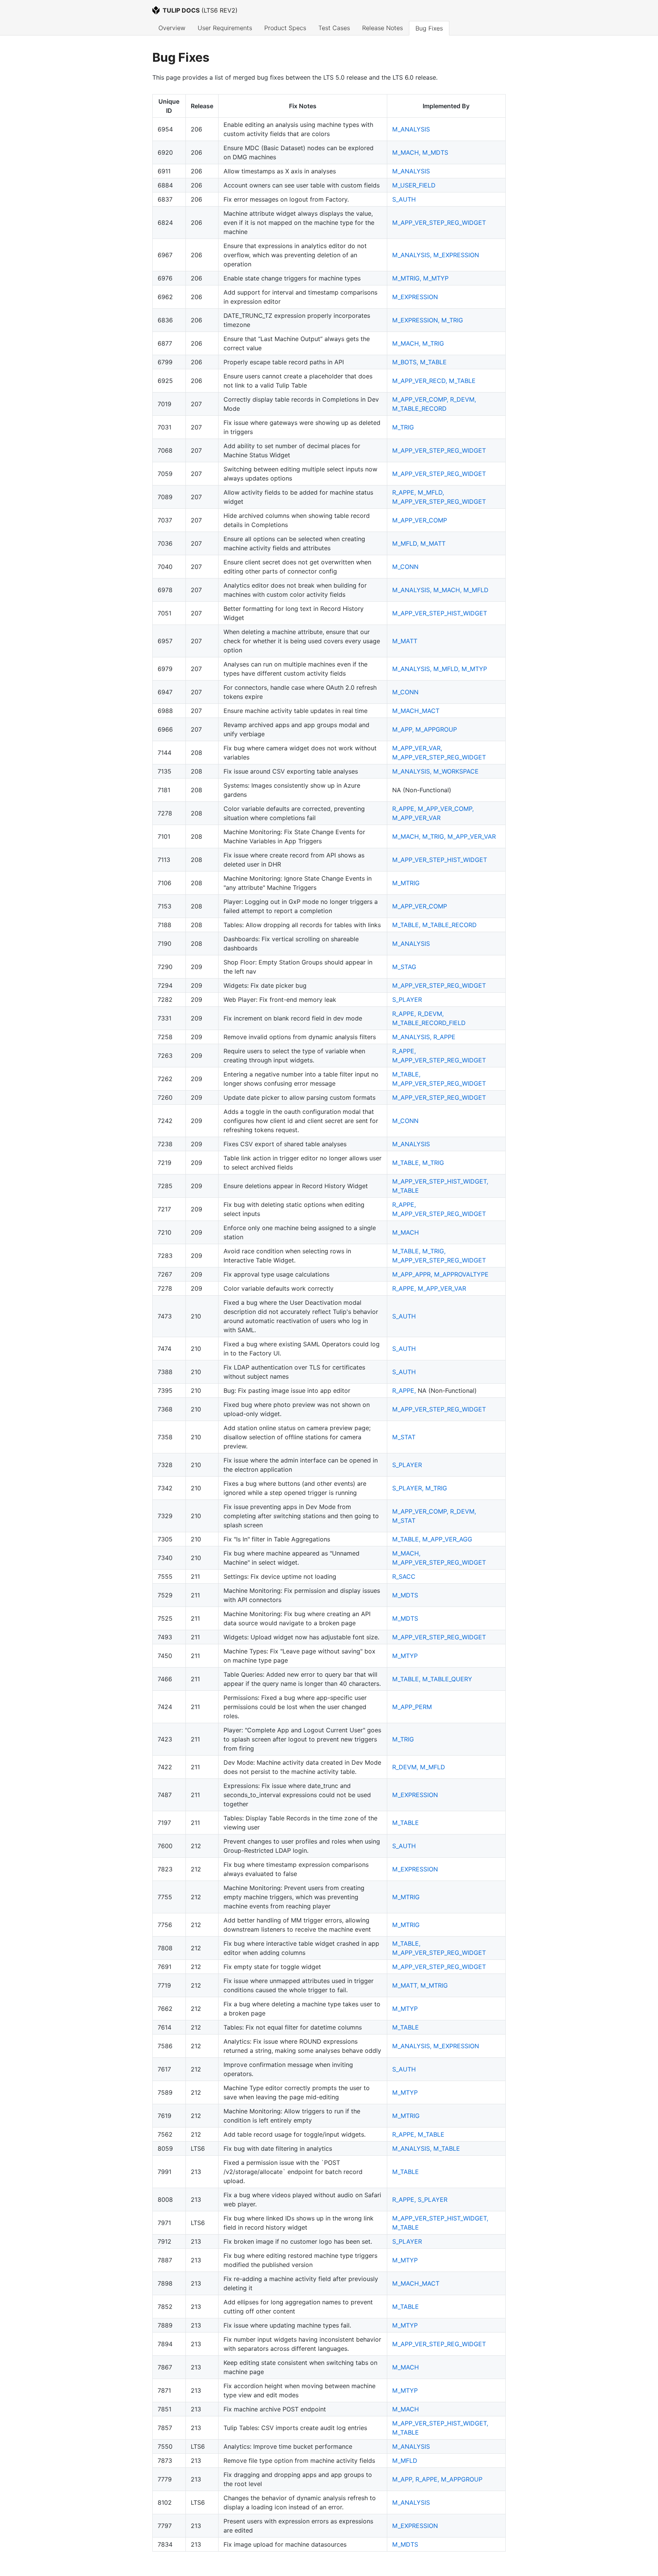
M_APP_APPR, (413, 1274)
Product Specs (285, 28)
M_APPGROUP (436, 729)
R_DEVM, (463, 399)
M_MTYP (436, 278)
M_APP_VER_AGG (447, 1539)
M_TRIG (452, 320)
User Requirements (225, 28)
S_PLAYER (407, 1000)
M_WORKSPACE (456, 771)
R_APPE (444, 1037)
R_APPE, (405, 492)
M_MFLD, (431, 492)
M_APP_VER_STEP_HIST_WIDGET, (440, 1181)
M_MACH (406, 1232)
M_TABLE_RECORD (419, 409)
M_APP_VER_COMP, (421, 399)
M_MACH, (407, 152)
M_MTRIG (406, 883)
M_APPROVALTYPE (461, 1274)
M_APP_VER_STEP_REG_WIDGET (439, 223)
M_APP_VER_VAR (416, 818)
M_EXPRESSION (456, 255)
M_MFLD (476, 590)
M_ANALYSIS (411, 129)
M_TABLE (433, 362)
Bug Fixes (429, 28)
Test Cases (334, 28)
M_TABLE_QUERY (447, 1679)
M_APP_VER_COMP (420, 520)
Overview (172, 28)
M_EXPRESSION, (417, 320)
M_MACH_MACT (416, 711)
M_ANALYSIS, (413, 255)
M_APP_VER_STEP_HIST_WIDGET (440, 613)
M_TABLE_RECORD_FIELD (429, 1023)
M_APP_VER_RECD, (421, 381)
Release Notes (383, 28)
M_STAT (404, 1437)
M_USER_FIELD (414, 185)
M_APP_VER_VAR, (417, 748)
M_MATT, (406, 1985)
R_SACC (404, 1576)
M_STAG (404, 967)
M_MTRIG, (408, 278)
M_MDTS (435, 152)
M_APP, (404, 729)
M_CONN (405, 567)
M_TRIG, (435, 836)
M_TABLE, (407, 925)
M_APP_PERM (412, 1707)
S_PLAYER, (409, 1488)
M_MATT (433, 543)
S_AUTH (404, 199)
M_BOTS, (406, 362)
